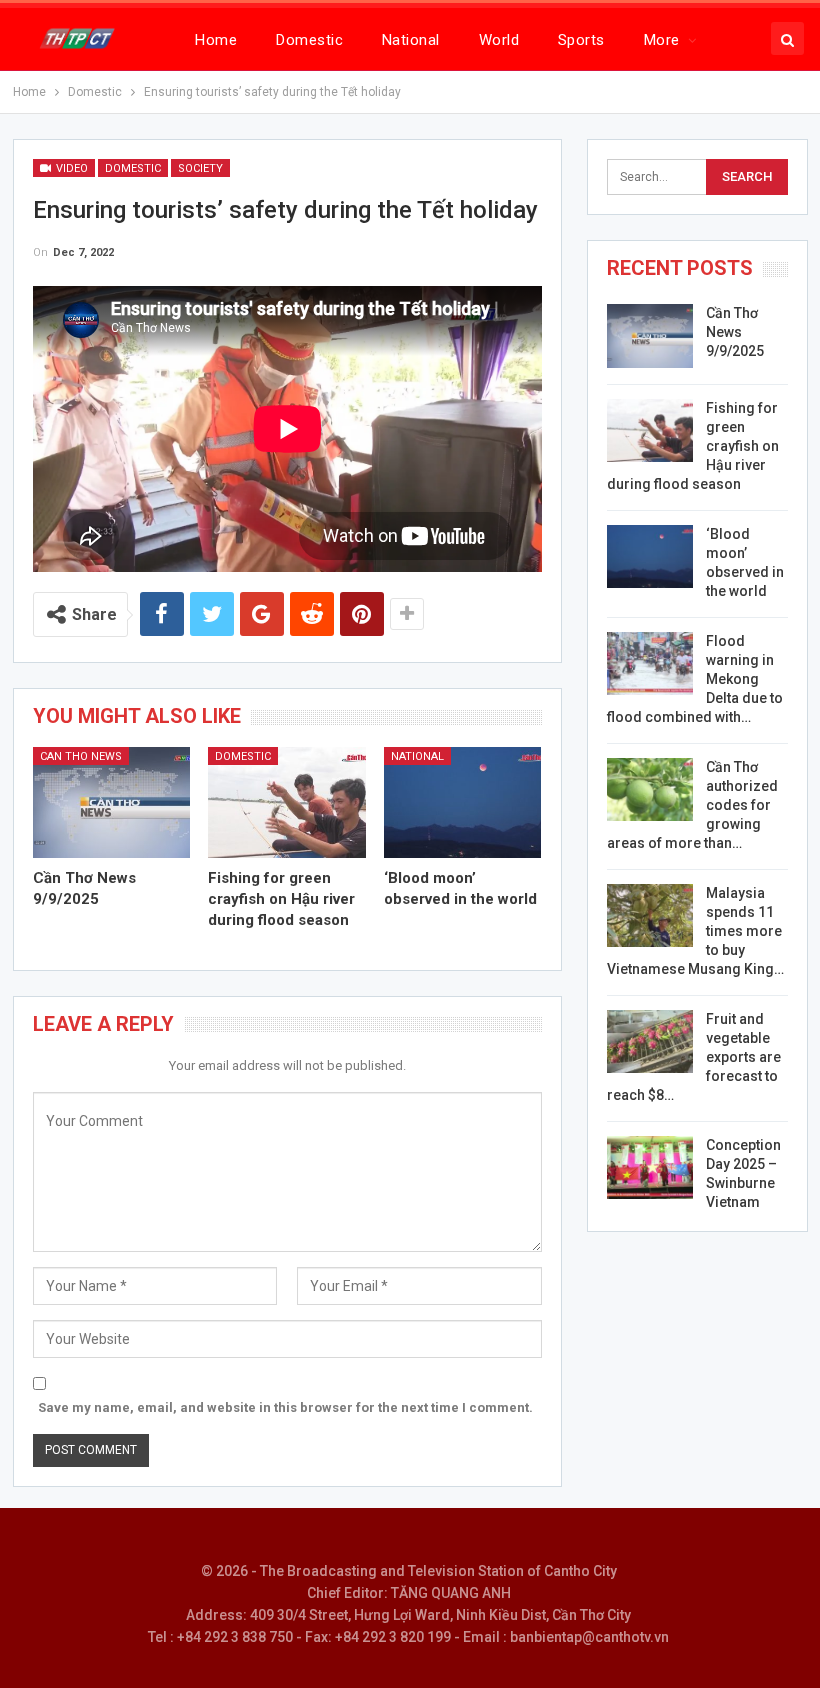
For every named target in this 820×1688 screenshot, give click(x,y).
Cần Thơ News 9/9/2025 (735, 332)
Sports (581, 40)
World (499, 40)
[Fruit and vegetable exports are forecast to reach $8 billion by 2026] (650, 1042)
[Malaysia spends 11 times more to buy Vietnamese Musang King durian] (650, 916)
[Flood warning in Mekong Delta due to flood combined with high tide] (650, 664)
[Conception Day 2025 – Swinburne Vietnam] (650, 1168)
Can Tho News (81, 756)
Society (200, 168)
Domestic (309, 40)
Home (216, 40)
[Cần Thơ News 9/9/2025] (112, 802)
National (411, 40)
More (662, 40)
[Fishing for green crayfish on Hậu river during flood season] (287, 802)
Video (70, 168)
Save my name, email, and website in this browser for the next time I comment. (285, 1407)
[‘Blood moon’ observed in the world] (463, 802)
